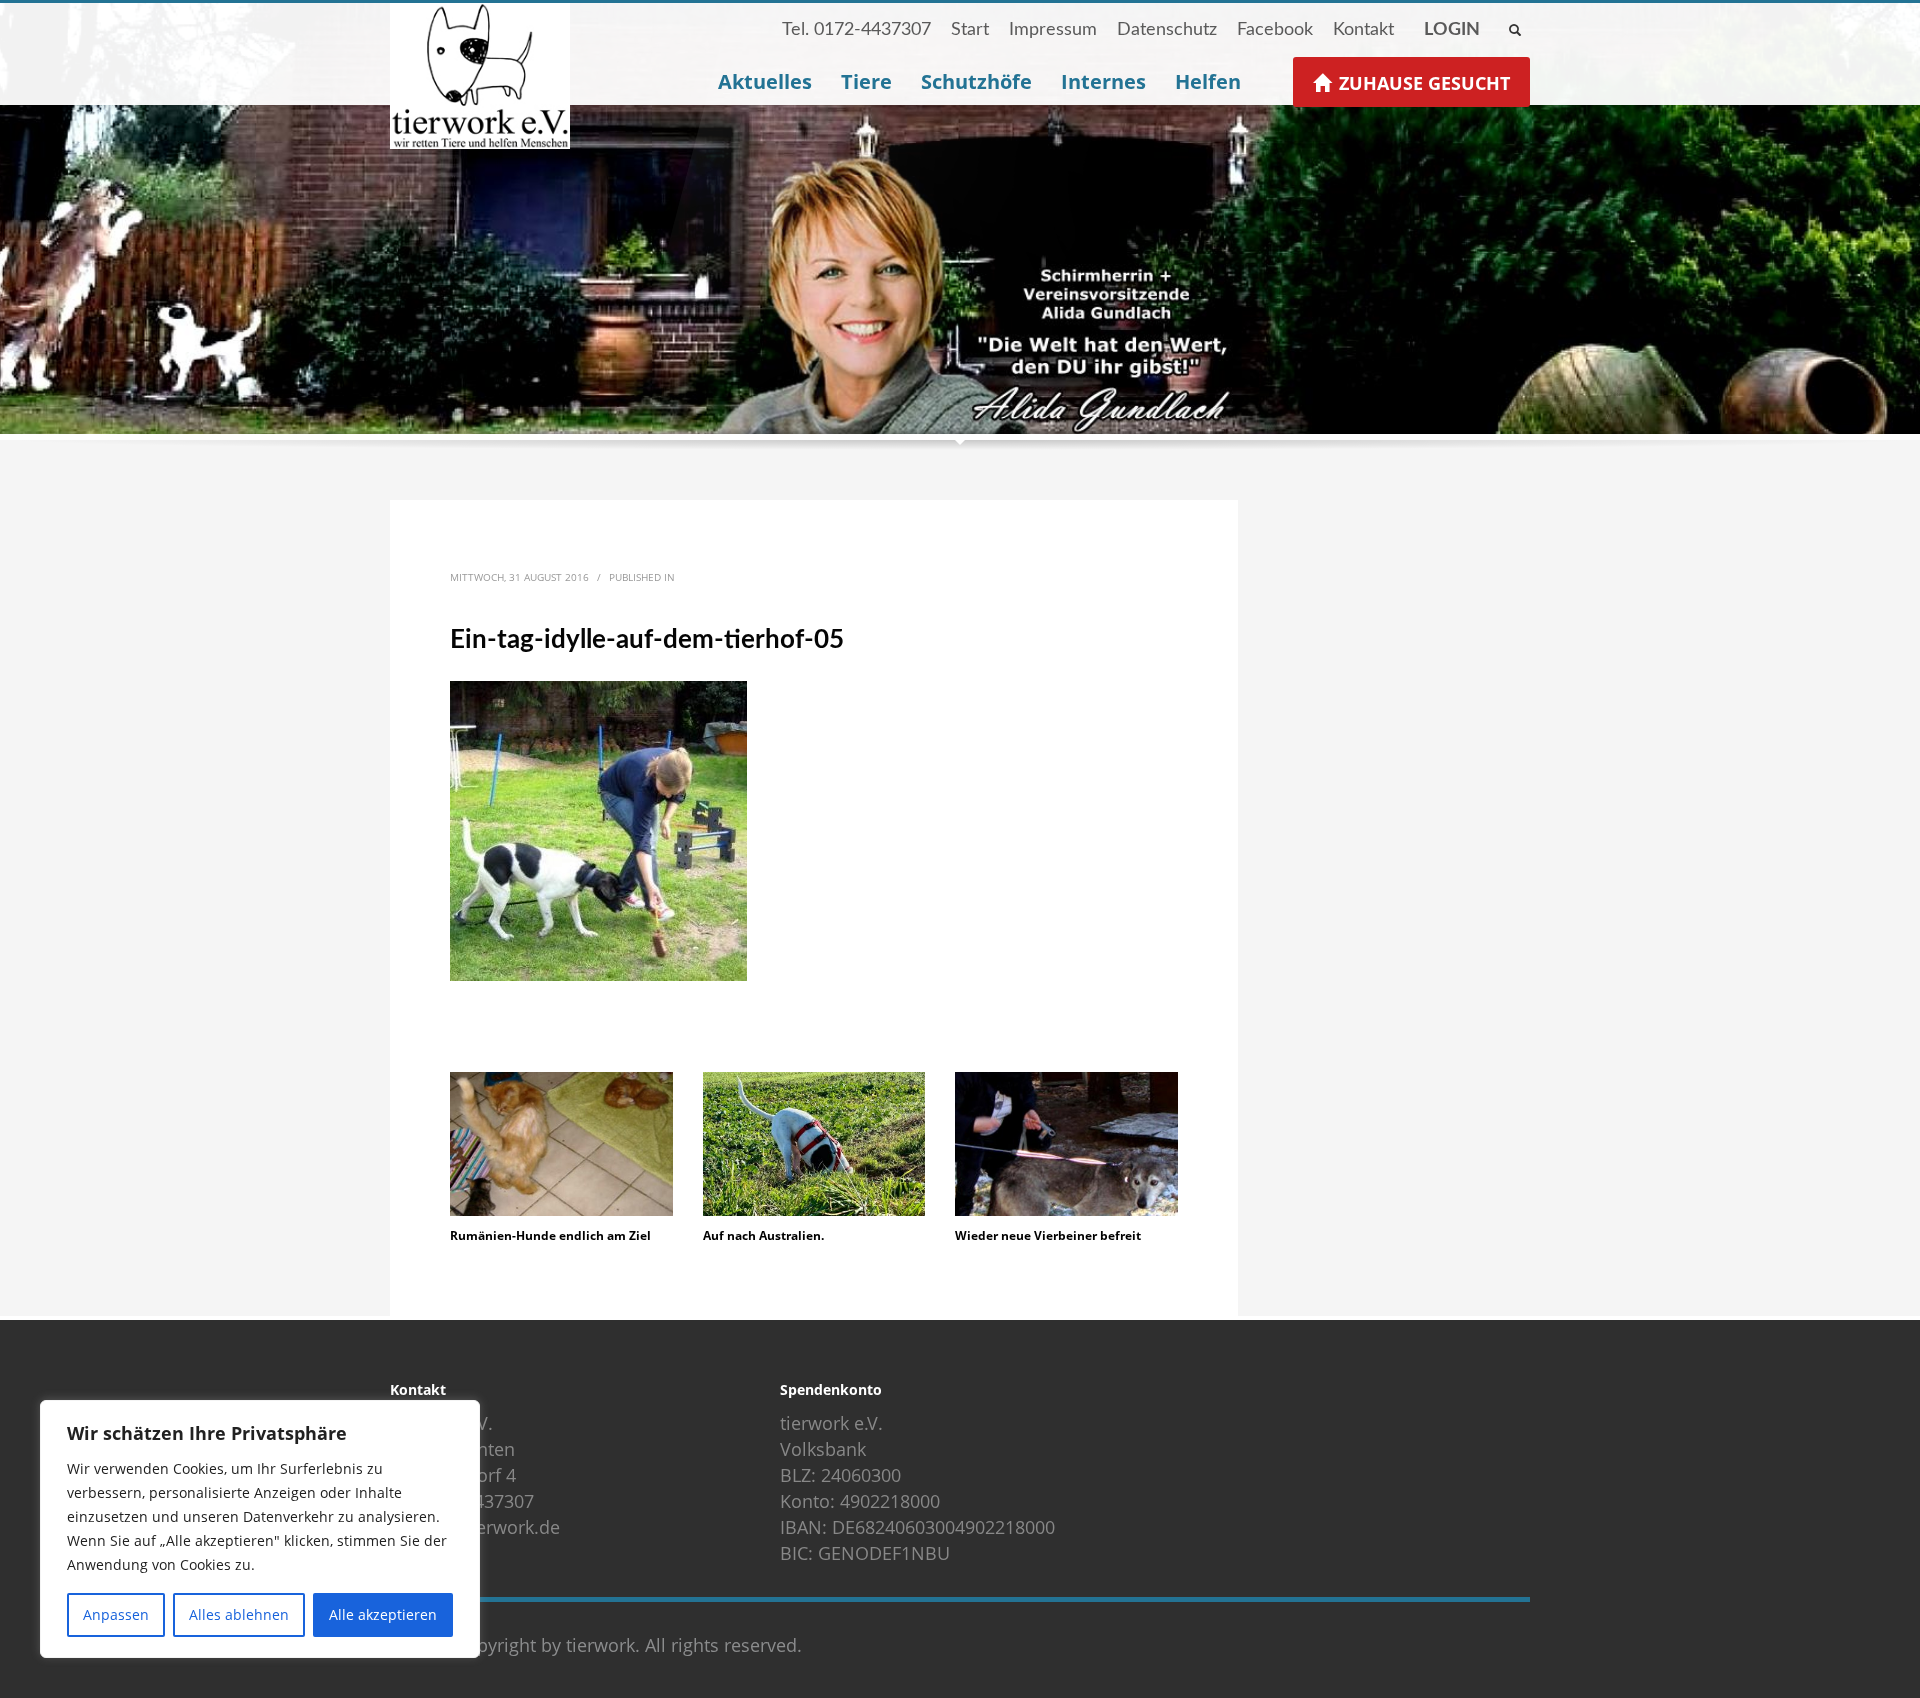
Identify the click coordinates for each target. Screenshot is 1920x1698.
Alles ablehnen (239, 1614)
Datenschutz (1167, 30)
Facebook (1275, 30)
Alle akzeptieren (383, 1614)
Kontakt (1363, 30)
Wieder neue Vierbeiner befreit (1048, 1235)
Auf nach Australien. (763, 1235)
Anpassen (116, 1614)
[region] (260, 1529)
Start (970, 30)
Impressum (1053, 30)
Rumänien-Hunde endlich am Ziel (550, 1235)
